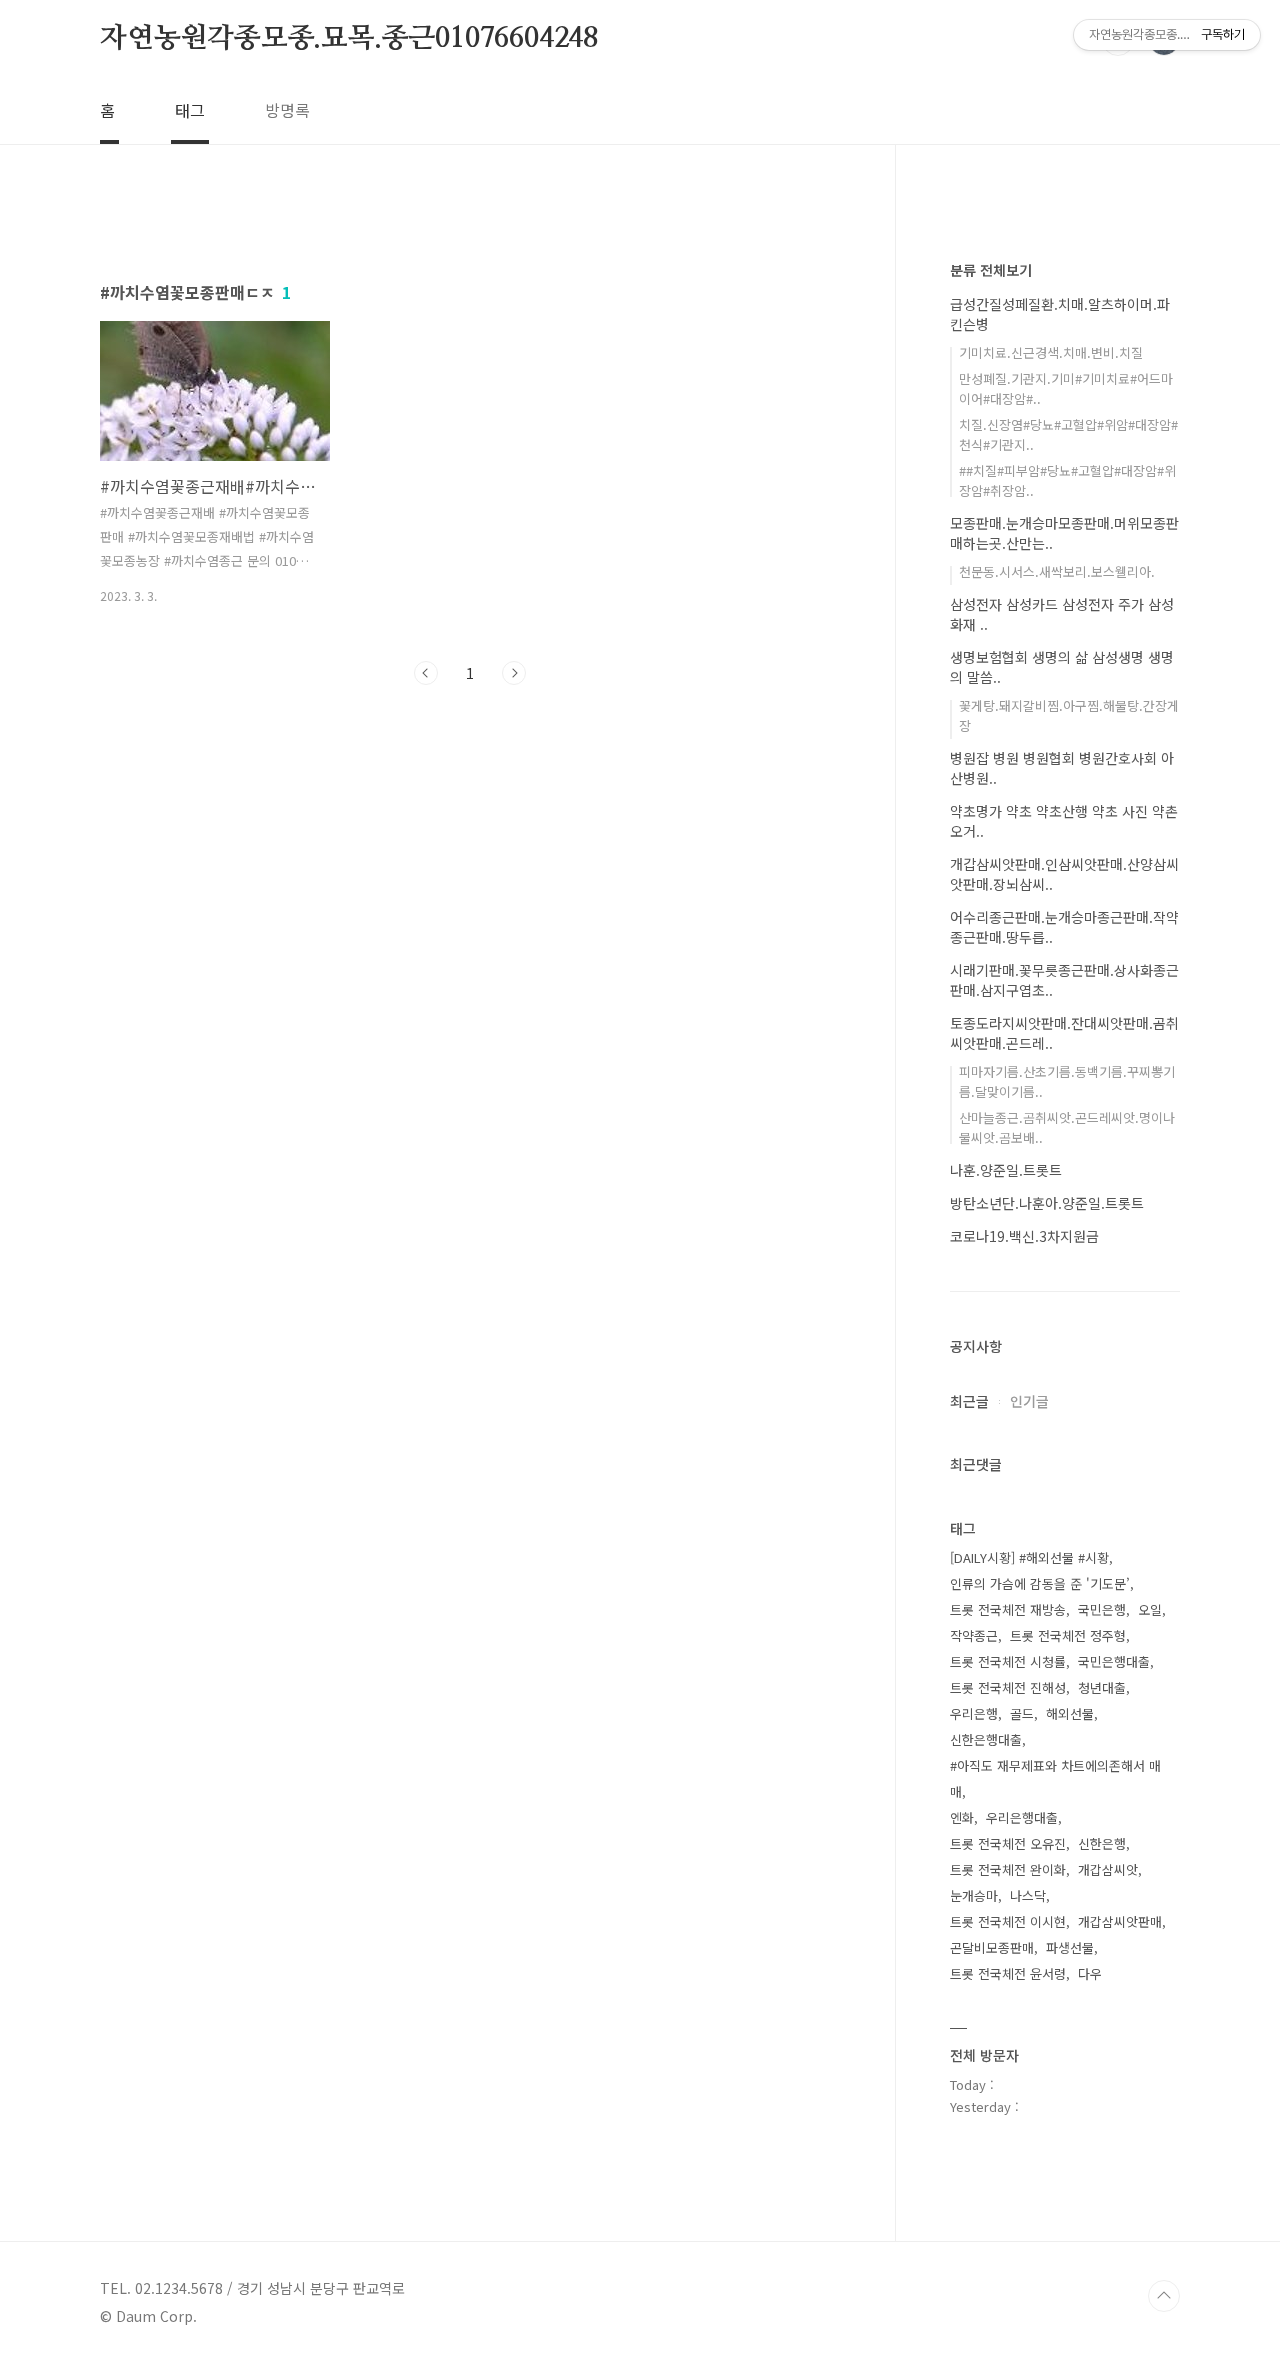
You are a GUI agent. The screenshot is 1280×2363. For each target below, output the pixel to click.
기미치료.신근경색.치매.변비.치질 (1051, 352)
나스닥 (1028, 1895)
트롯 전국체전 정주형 (1068, 1635)
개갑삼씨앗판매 (1120, 1921)
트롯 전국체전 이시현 (1008, 1921)
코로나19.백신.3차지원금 (1024, 1236)
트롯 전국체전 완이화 (1008, 1869)
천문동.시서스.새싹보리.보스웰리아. (1057, 571)
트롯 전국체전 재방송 (1008, 1609)
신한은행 (1102, 1843)
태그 (190, 110)
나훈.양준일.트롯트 (1006, 1170)
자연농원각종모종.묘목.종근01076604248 (349, 39)
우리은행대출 (1022, 1817)
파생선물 (1070, 1947)
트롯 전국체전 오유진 (1008, 1843)
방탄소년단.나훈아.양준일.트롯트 (1047, 1203)
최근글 (969, 1401)
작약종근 (974, 1635)
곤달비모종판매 (992, 1947)
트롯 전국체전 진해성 (1008, 1687)
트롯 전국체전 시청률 (1008, 1661)
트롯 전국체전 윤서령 (1008, 1973)
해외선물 (1070, 1713)
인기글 (1029, 1401)
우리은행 (974, 1713)
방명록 (287, 110)
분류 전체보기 (991, 270)
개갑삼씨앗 (1108, 1869)
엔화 (962, 1817)
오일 (1150, 1609)
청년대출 (1102, 1687)
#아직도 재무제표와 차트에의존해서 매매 (1055, 1778)
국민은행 (1102, 1609)
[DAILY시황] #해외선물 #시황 (1029, 1557)
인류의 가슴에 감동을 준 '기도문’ (1040, 1583)
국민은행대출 (1114, 1661)
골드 (1022, 1713)
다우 (1090, 1973)
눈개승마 (974, 1895)
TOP (1164, 2296)
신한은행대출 (986, 1739)
